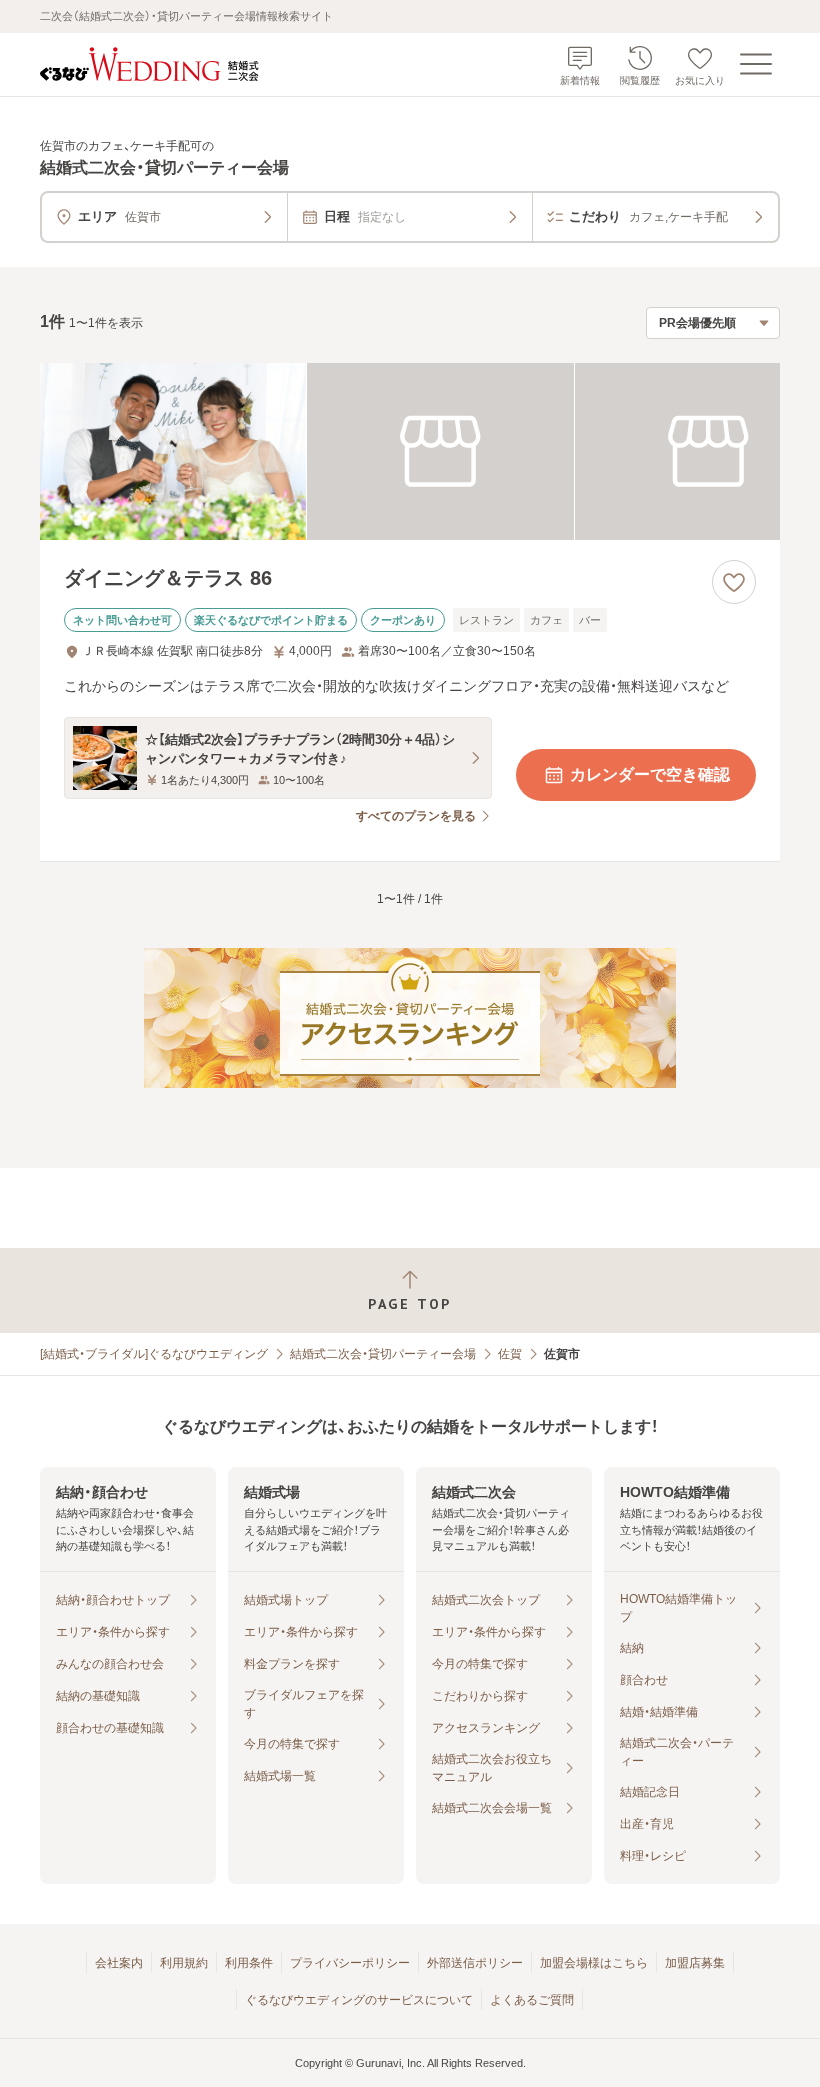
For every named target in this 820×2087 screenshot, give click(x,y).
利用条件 (249, 1963)
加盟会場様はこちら (594, 1963)
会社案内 (119, 1963)
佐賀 (510, 1354)
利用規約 (184, 1963)
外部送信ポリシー (475, 1963)
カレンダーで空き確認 (650, 774)
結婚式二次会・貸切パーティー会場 (383, 1354)
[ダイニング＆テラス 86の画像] (410, 452)
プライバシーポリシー (350, 1963)
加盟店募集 (695, 1963)
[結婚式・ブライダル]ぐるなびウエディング (154, 1354)
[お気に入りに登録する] (734, 582)
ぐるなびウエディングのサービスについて (359, 2000)
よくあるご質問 (532, 2000)
